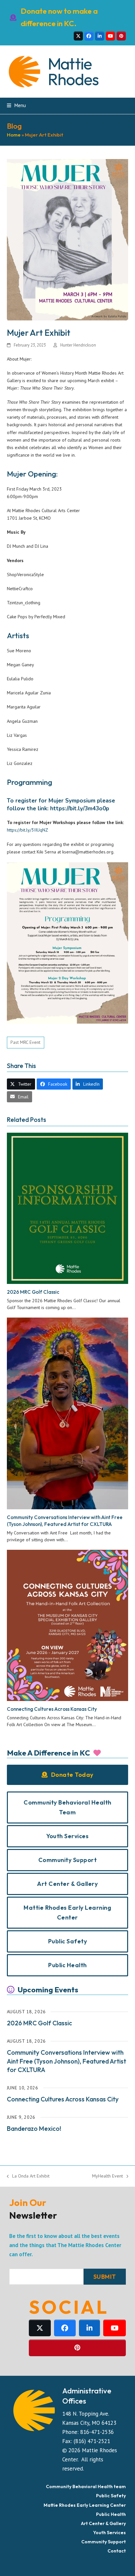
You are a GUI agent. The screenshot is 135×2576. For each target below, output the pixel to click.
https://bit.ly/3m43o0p (80, 809)
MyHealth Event (107, 2176)
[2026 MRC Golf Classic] (68, 1208)
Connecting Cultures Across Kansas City (52, 1709)
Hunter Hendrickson (78, 345)
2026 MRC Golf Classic (33, 1292)
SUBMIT (105, 2277)
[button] (16, 105)
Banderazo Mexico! (34, 2129)
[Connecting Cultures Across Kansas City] (68, 1625)
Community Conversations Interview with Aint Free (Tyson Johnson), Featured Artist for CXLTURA (65, 1521)
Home (14, 135)
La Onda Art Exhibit (28, 2176)
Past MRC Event (25, 1042)
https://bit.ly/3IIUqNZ (28, 830)
